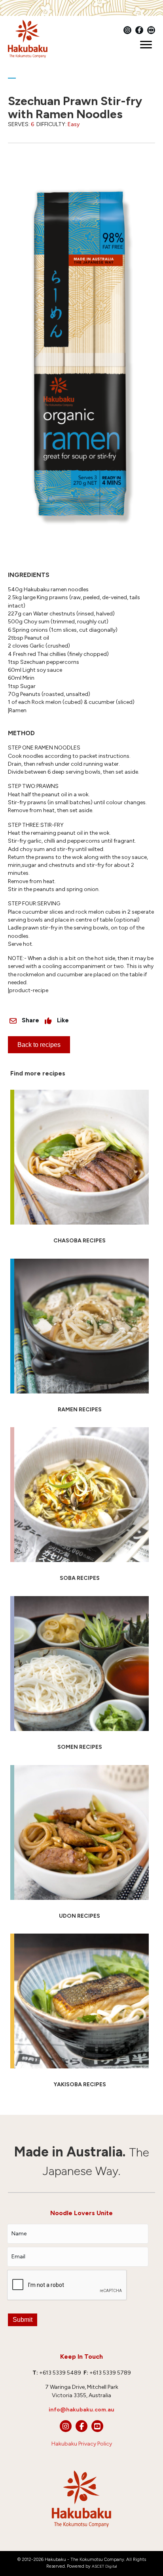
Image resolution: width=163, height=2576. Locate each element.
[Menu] (146, 45)
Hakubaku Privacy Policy (82, 2444)
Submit (23, 2320)
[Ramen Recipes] (80, 1339)
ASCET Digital (104, 2566)
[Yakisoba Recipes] (80, 2014)
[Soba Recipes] (80, 1508)
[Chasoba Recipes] (80, 1170)
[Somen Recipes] (80, 1677)
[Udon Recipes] (80, 1846)
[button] (66, 2426)
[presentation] (67, 2285)
